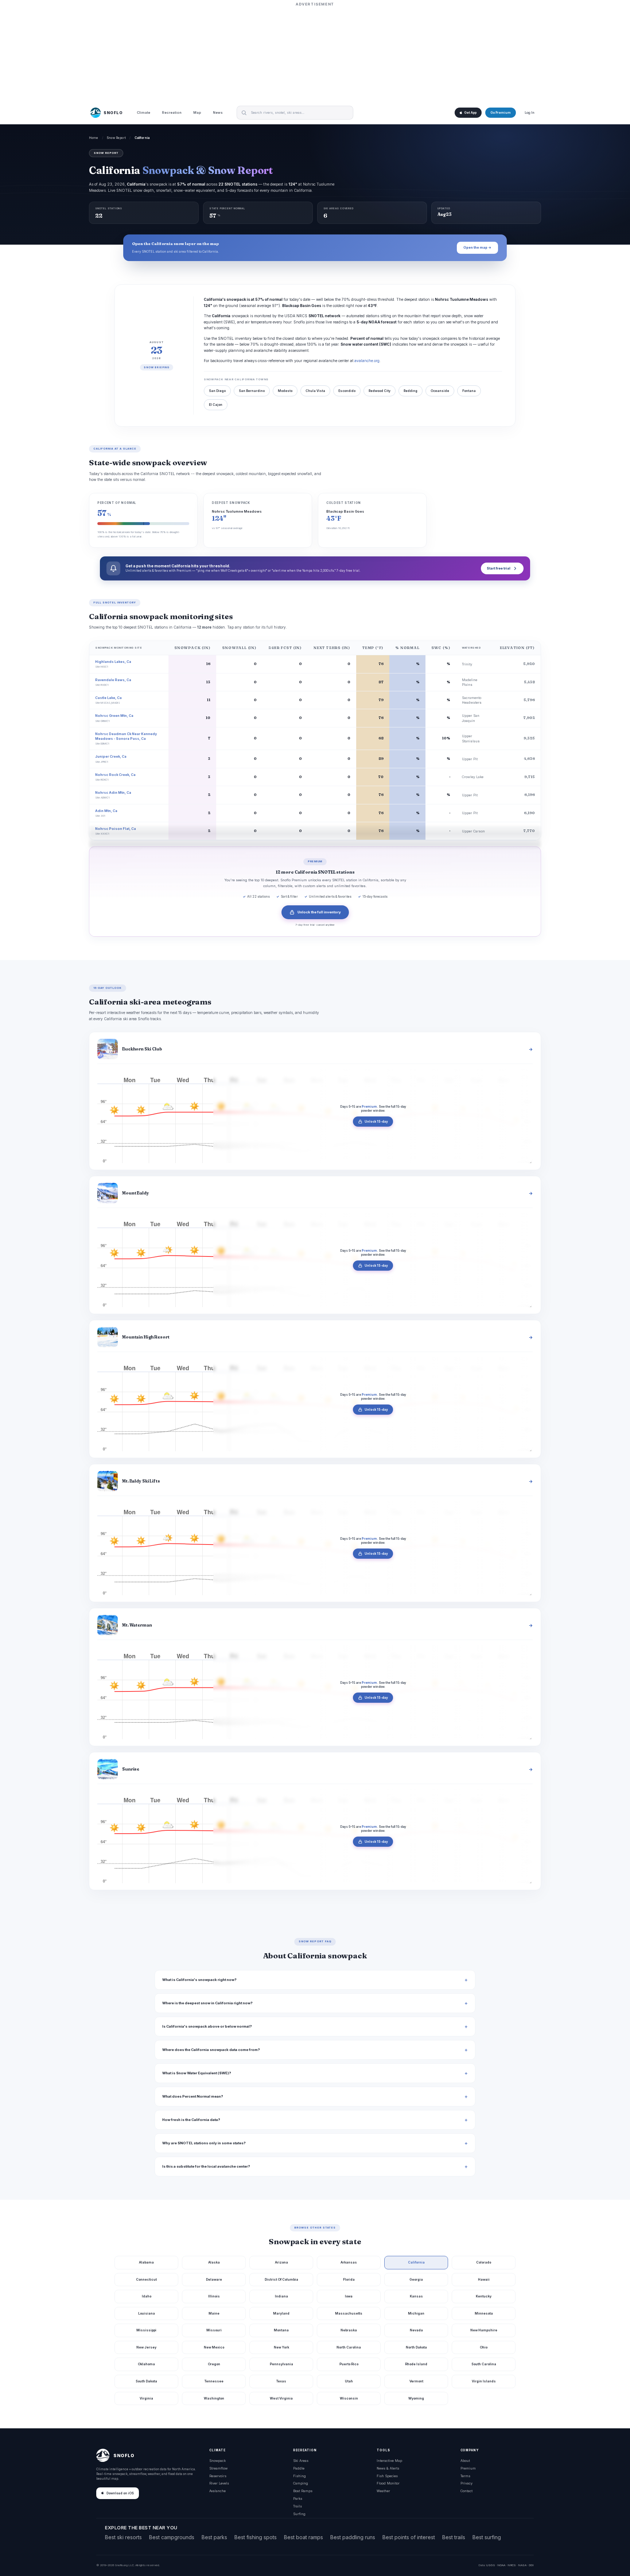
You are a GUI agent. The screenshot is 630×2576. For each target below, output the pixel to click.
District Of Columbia (281, 2279)
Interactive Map (389, 2461)
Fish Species (387, 2476)
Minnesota (484, 2313)
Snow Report (116, 138)
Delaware (214, 2279)
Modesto (285, 391)
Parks (298, 2499)
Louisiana (147, 2313)
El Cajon (216, 405)
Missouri (214, 2330)
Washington (214, 2398)
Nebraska (349, 2330)
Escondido (347, 391)
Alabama (146, 2262)
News (218, 113)
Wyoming (416, 2398)
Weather (383, 2491)
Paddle (299, 2468)
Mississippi (146, 2330)
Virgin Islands (484, 2381)
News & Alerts (388, 2468)
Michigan (416, 2313)
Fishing (300, 2476)
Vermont (416, 2381)
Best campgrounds (172, 2537)
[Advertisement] (315, 54)
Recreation (172, 113)
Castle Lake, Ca (108, 698)
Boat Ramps (303, 2491)
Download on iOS (120, 2493)
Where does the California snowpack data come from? (211, 2050)
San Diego (217, 391)
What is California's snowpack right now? (199, 1980)
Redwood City (380, 391)
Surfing (299, 2514)
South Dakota (146, 2381)
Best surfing (487, 2537)
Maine (214, 2313)
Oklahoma (146, 2364)
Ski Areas (301, 2461)
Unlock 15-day (376, 1122)
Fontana (469, 391)
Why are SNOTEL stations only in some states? (204, 2143)
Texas (281, 2381)
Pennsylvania (281, 2364)
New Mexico (214, 2347)
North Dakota (416, 2347)
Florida (349, 2279)
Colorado (484, 2262)
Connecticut (146, 2279)
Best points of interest (409, 2537)
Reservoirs (218, 2476)
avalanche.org (367, 361)
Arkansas (349, 2262)
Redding (411, 391)
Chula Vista (315, 391)
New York (281, 2347)
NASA (522, 2565)
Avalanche (217, 2491)
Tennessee (214, 2381)
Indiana (281, 2296)
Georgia (416, 2279)
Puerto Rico (349, 2364)
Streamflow (218, 2468)
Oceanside (440, 391)
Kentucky (484, 2296)
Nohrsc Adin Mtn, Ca (113, 792)
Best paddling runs (353, 2537)
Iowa (349, 2296)
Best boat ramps (304, 2537)
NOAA (501, 2565)
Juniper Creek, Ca (111, 756)
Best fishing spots (256, 2537)
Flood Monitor (388, 2483)
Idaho (147, 2296)
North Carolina (349, 2347)
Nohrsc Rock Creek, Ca (115, 775)
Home (94, 138)
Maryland (281, 2313)
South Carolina (484, 2364)
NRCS (512, 2565)
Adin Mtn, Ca (106, 811)
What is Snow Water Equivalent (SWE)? (197, 2073)
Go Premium (501, 113)
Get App (470, 113)
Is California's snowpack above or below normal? (207, 2026)
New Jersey (146, 2347)
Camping (301, 2483)
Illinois (214, 2296)
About (465, 2461)
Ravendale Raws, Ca (113, 680)
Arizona (281, 2262)
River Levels (219, 2483)
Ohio (484, 2347)
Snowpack (217, 2461)
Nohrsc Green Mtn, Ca (114, 716)
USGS (491, 2565)
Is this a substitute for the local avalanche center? (206, 2166)
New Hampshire (484, 2330)
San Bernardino (252, 391)
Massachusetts (349, 2313)
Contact (466, 2491)
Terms (465, 2476)
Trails (297, 2506)
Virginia (146, 2398)
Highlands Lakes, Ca (113, 662)
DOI (531, 2565)
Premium (468, 2468)
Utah (349, 2381)
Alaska (214, 2262)
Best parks (214, 2537)
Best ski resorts (123, 2537)
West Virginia (281, 2398)
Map (197, 113)
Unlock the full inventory (319, 912)
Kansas (416, 2296)
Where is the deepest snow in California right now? (207, 2003)
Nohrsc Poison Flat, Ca (116, 829)
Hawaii (484, 2279)
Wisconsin (349, 2398)
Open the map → (477, 247)
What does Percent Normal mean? (193, 2096)
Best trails (454, 2537)
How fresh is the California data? (191, 2120)
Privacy (466, 2483)
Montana (281, 2330)
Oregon (214, 2364)
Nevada (416, 2330)
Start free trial (499, 568)
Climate (143, 113)
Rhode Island (416, 2364)
